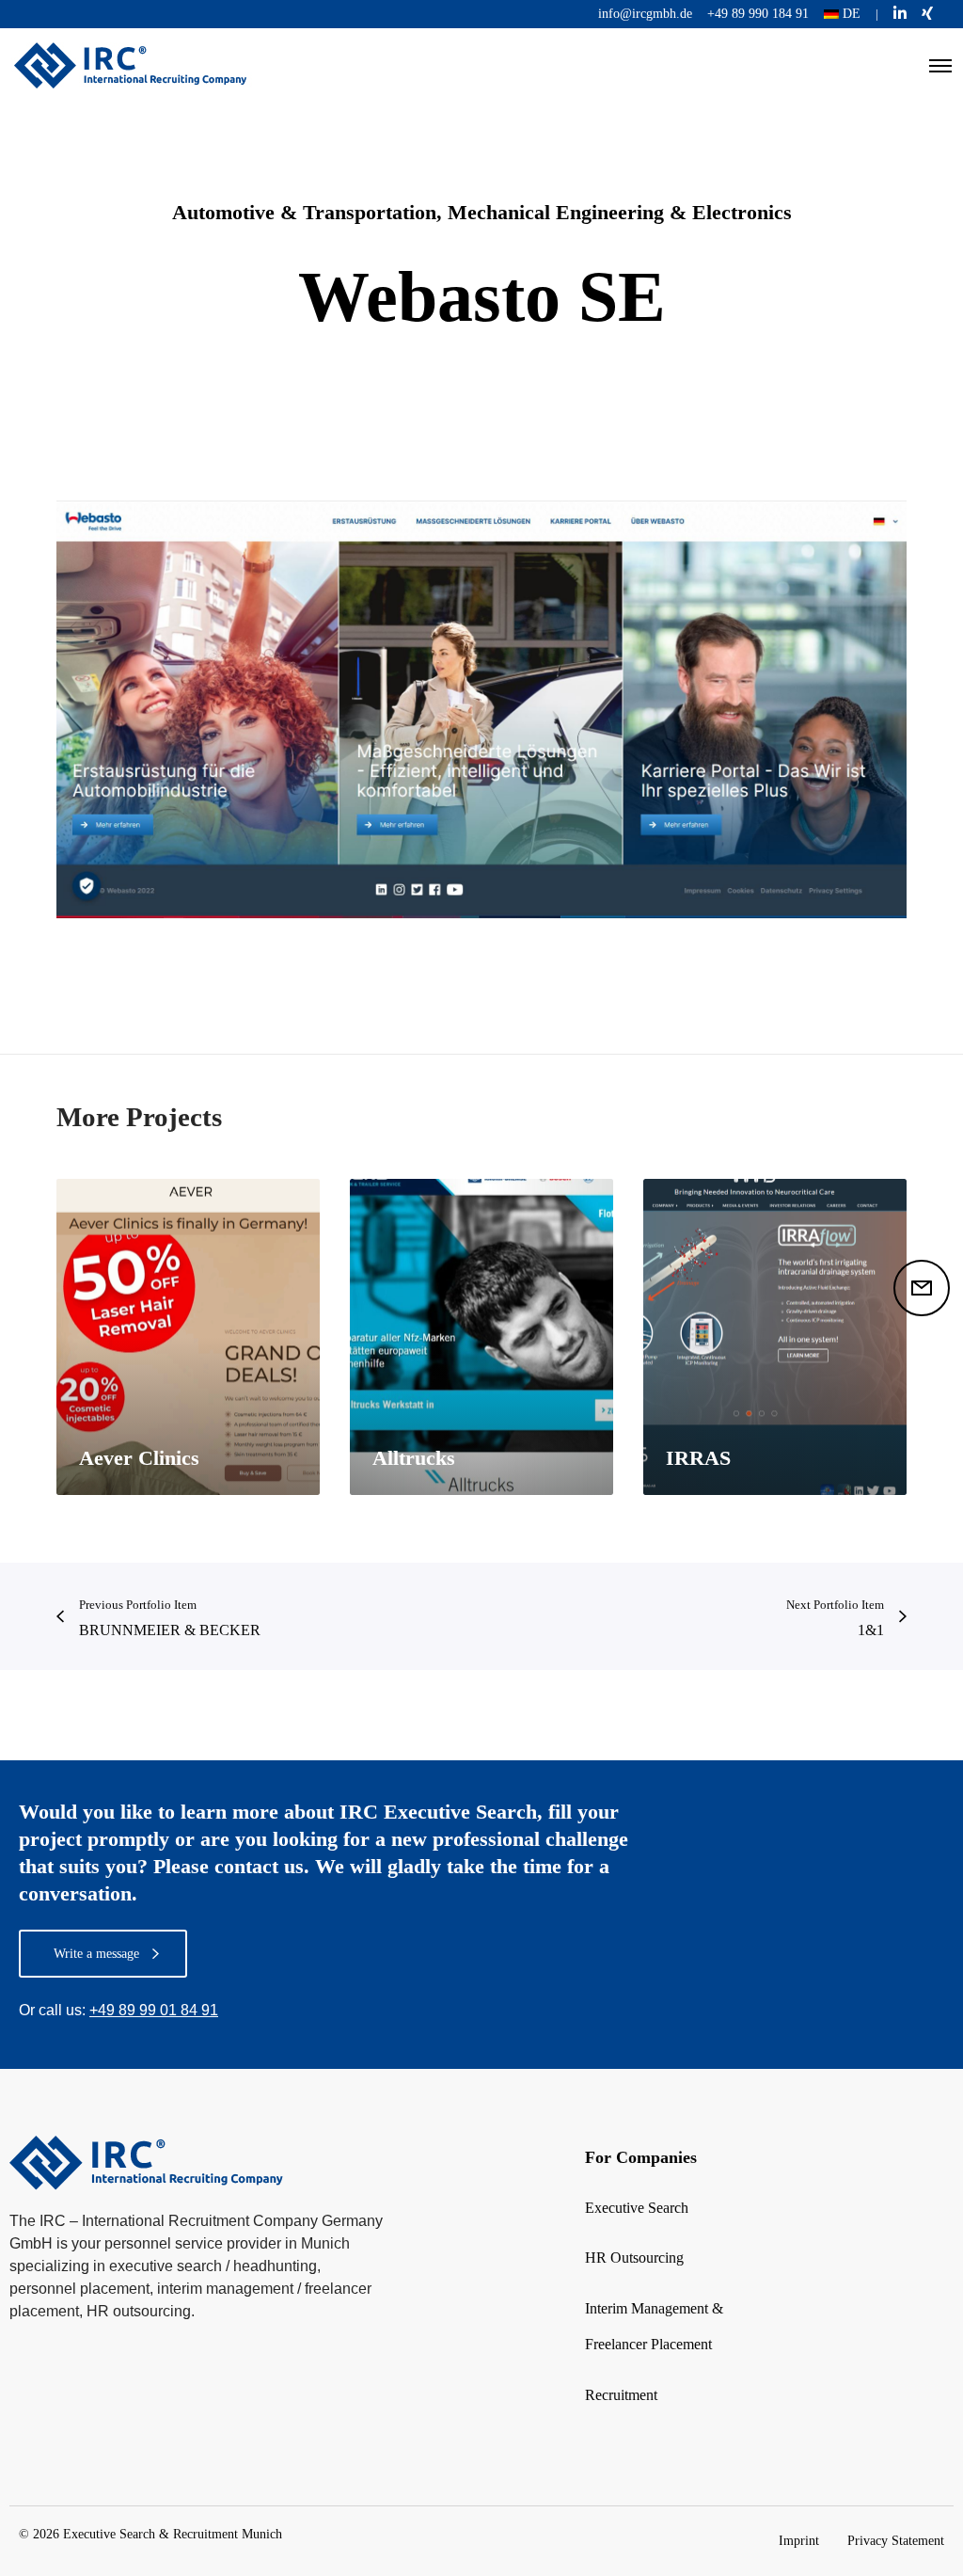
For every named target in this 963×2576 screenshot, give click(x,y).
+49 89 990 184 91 (758, 14)
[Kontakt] (922, 1288)
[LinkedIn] (900, 13)
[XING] (927, 13)
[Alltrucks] (481, 1337)
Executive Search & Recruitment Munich (173, 2534)
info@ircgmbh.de (645, 14)
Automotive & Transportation (304, 212)
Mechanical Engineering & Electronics (620, 212)
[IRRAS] (775, 1337)
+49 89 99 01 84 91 (154, 2010)
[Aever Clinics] (188, 1337)
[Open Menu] (940, 66)
